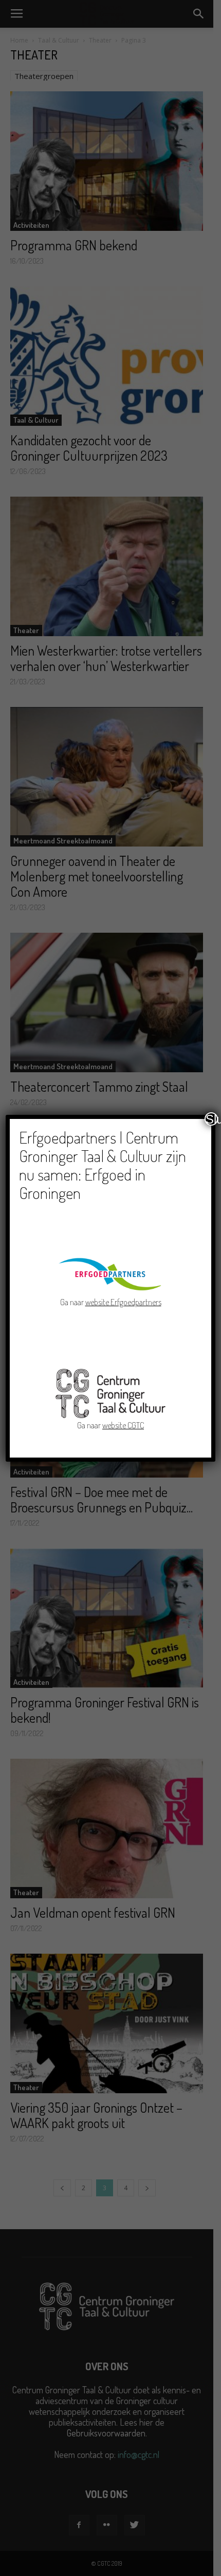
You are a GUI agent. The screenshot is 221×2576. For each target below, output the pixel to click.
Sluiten (212, 1119)
